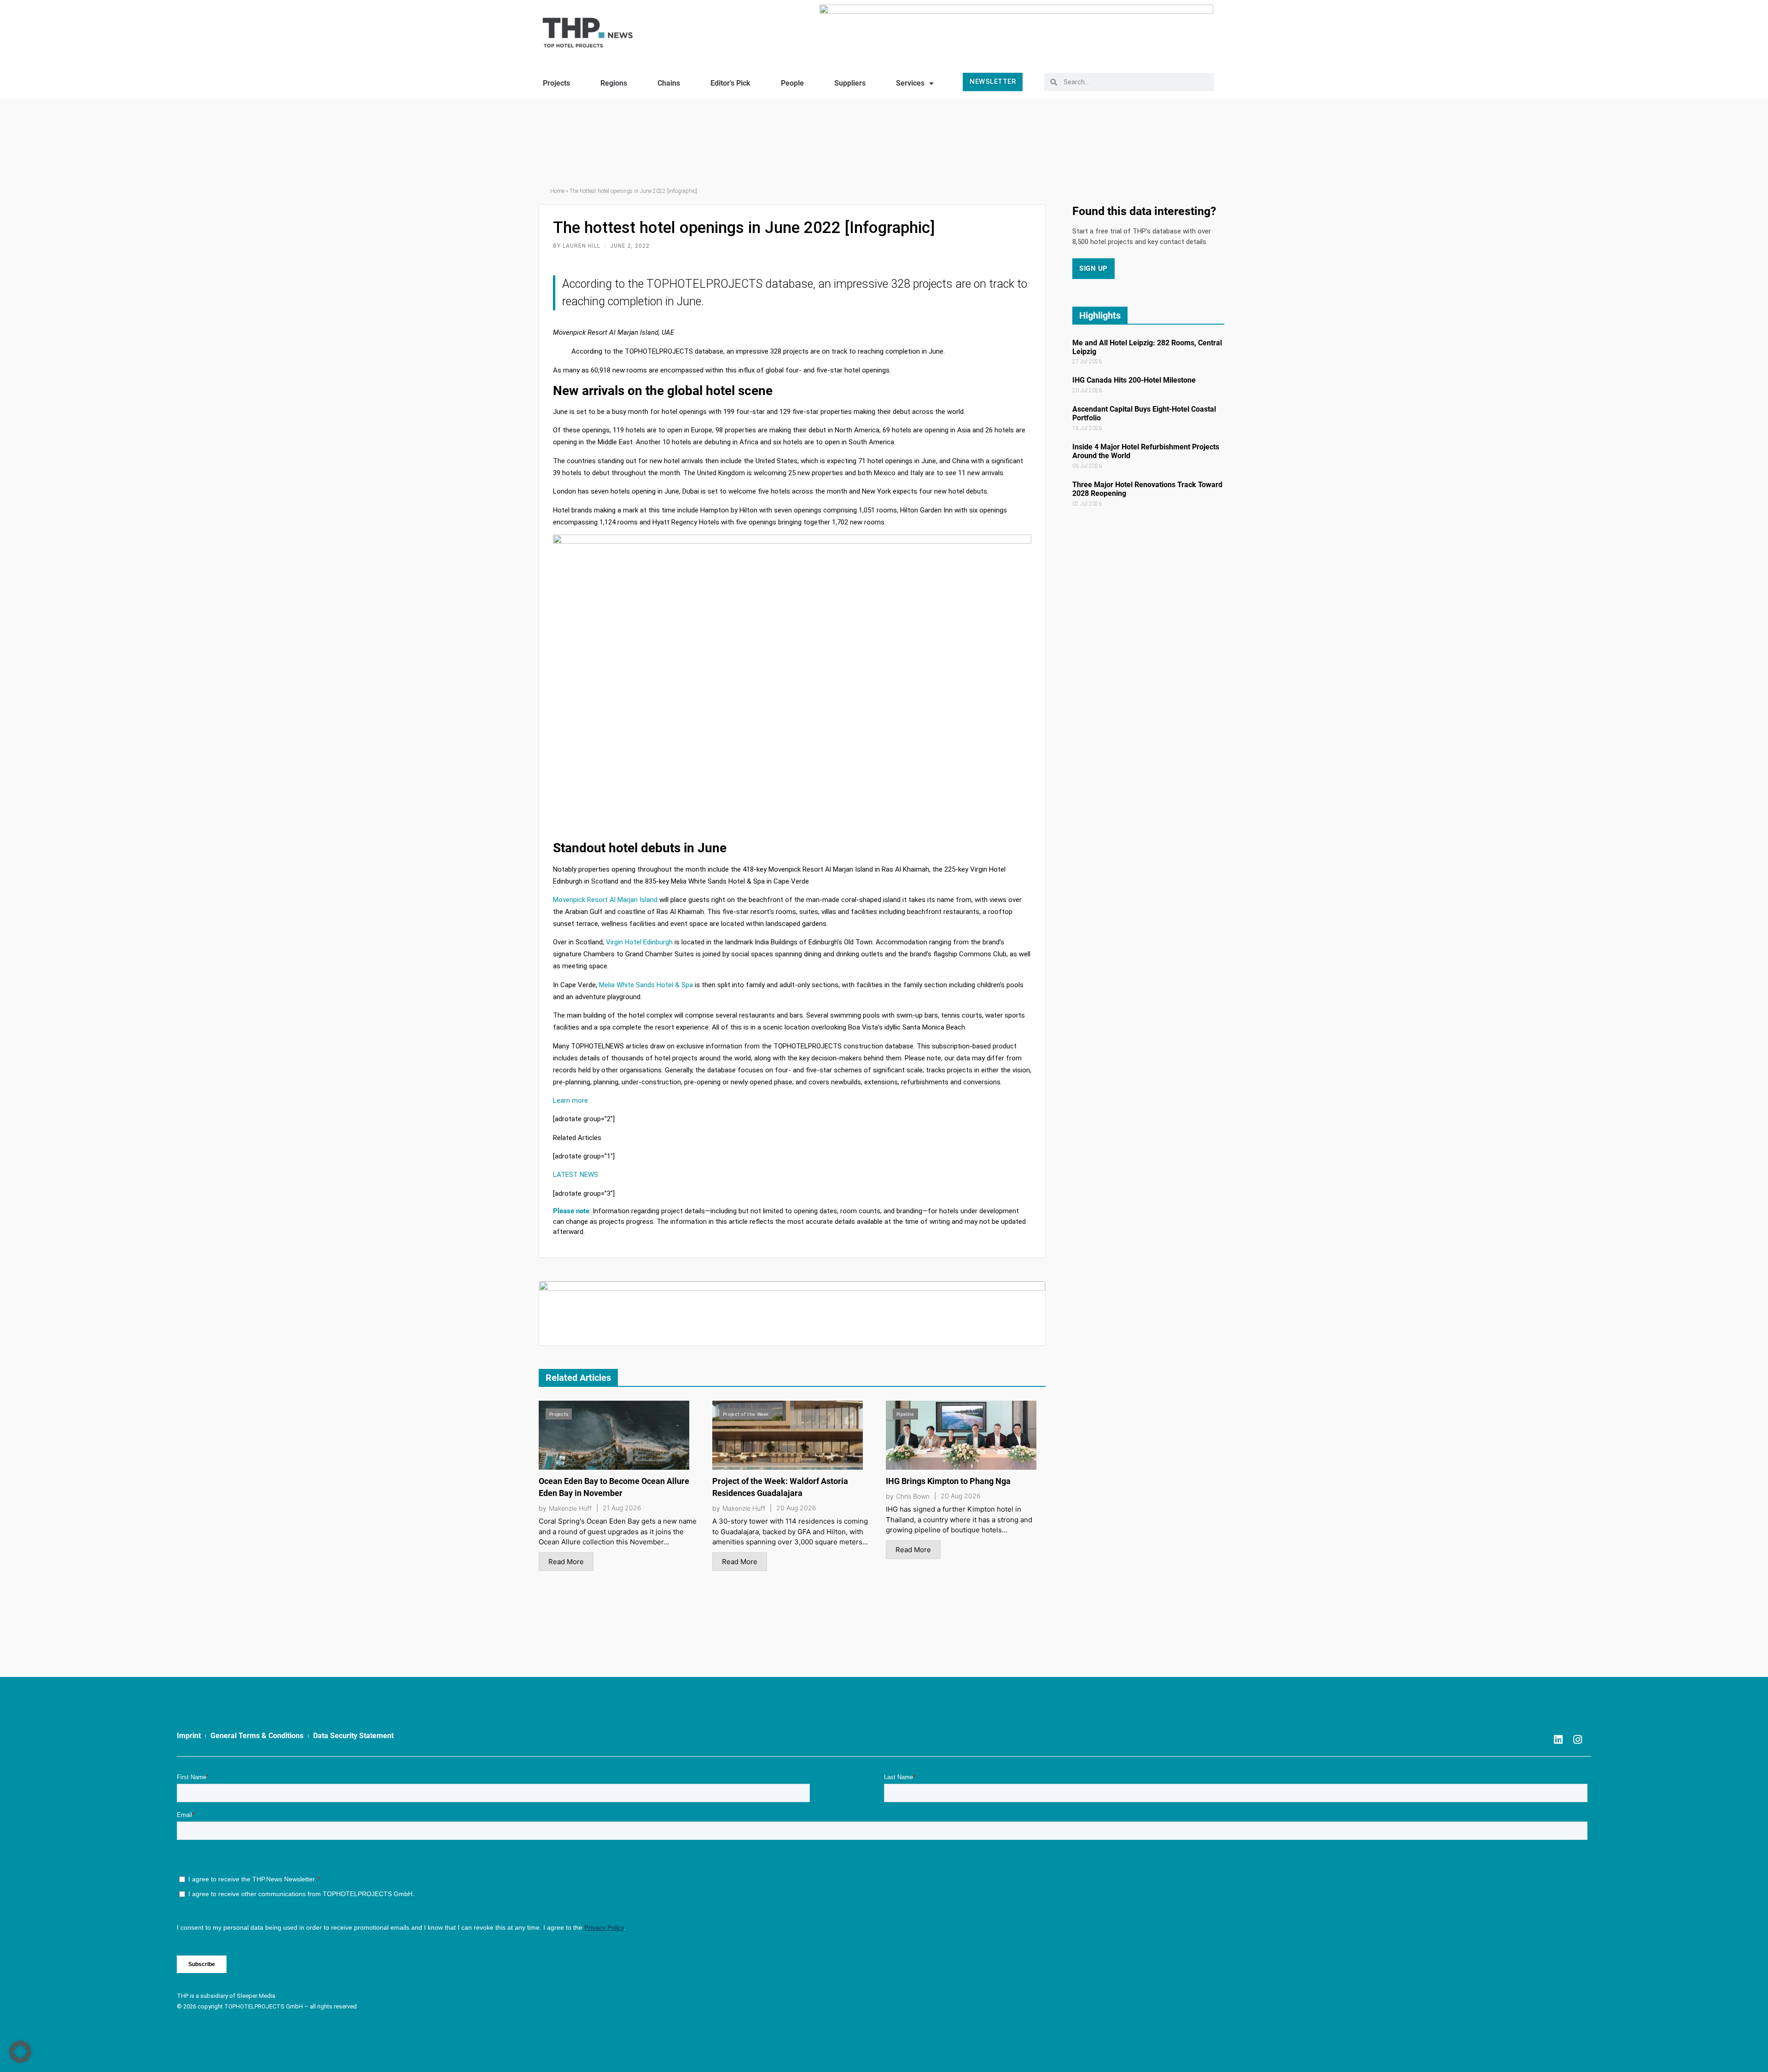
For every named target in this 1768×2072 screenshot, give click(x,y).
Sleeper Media (256, 1996)
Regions (614, 83)
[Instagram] (1578, 1740)
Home (557, 191)
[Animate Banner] (1016, 29)
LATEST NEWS (576, 1175)
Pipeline (905, 1414)
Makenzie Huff (570, 1508)
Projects (556, 83)
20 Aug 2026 (796, 1508)
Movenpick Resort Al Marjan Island (605, 900)
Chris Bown (913, 1496)
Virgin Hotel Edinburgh (639, 942)
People (792, 83)
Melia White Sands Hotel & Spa (646, 985)
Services (910, 83)
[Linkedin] (1559, 1740)
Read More (566, 1562)
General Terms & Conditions (257, 1736)
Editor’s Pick (730, 83)
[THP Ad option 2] (792, 1313)
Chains (669, 83)
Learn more (570, 1100)
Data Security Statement (353, 1736)
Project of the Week (746, 1414)
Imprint (189, 1736)
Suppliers (850, 83)
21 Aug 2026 (622, 1508)
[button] (20, 2052)
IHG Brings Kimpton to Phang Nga (948, 1481)
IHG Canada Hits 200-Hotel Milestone (1134, 380)
